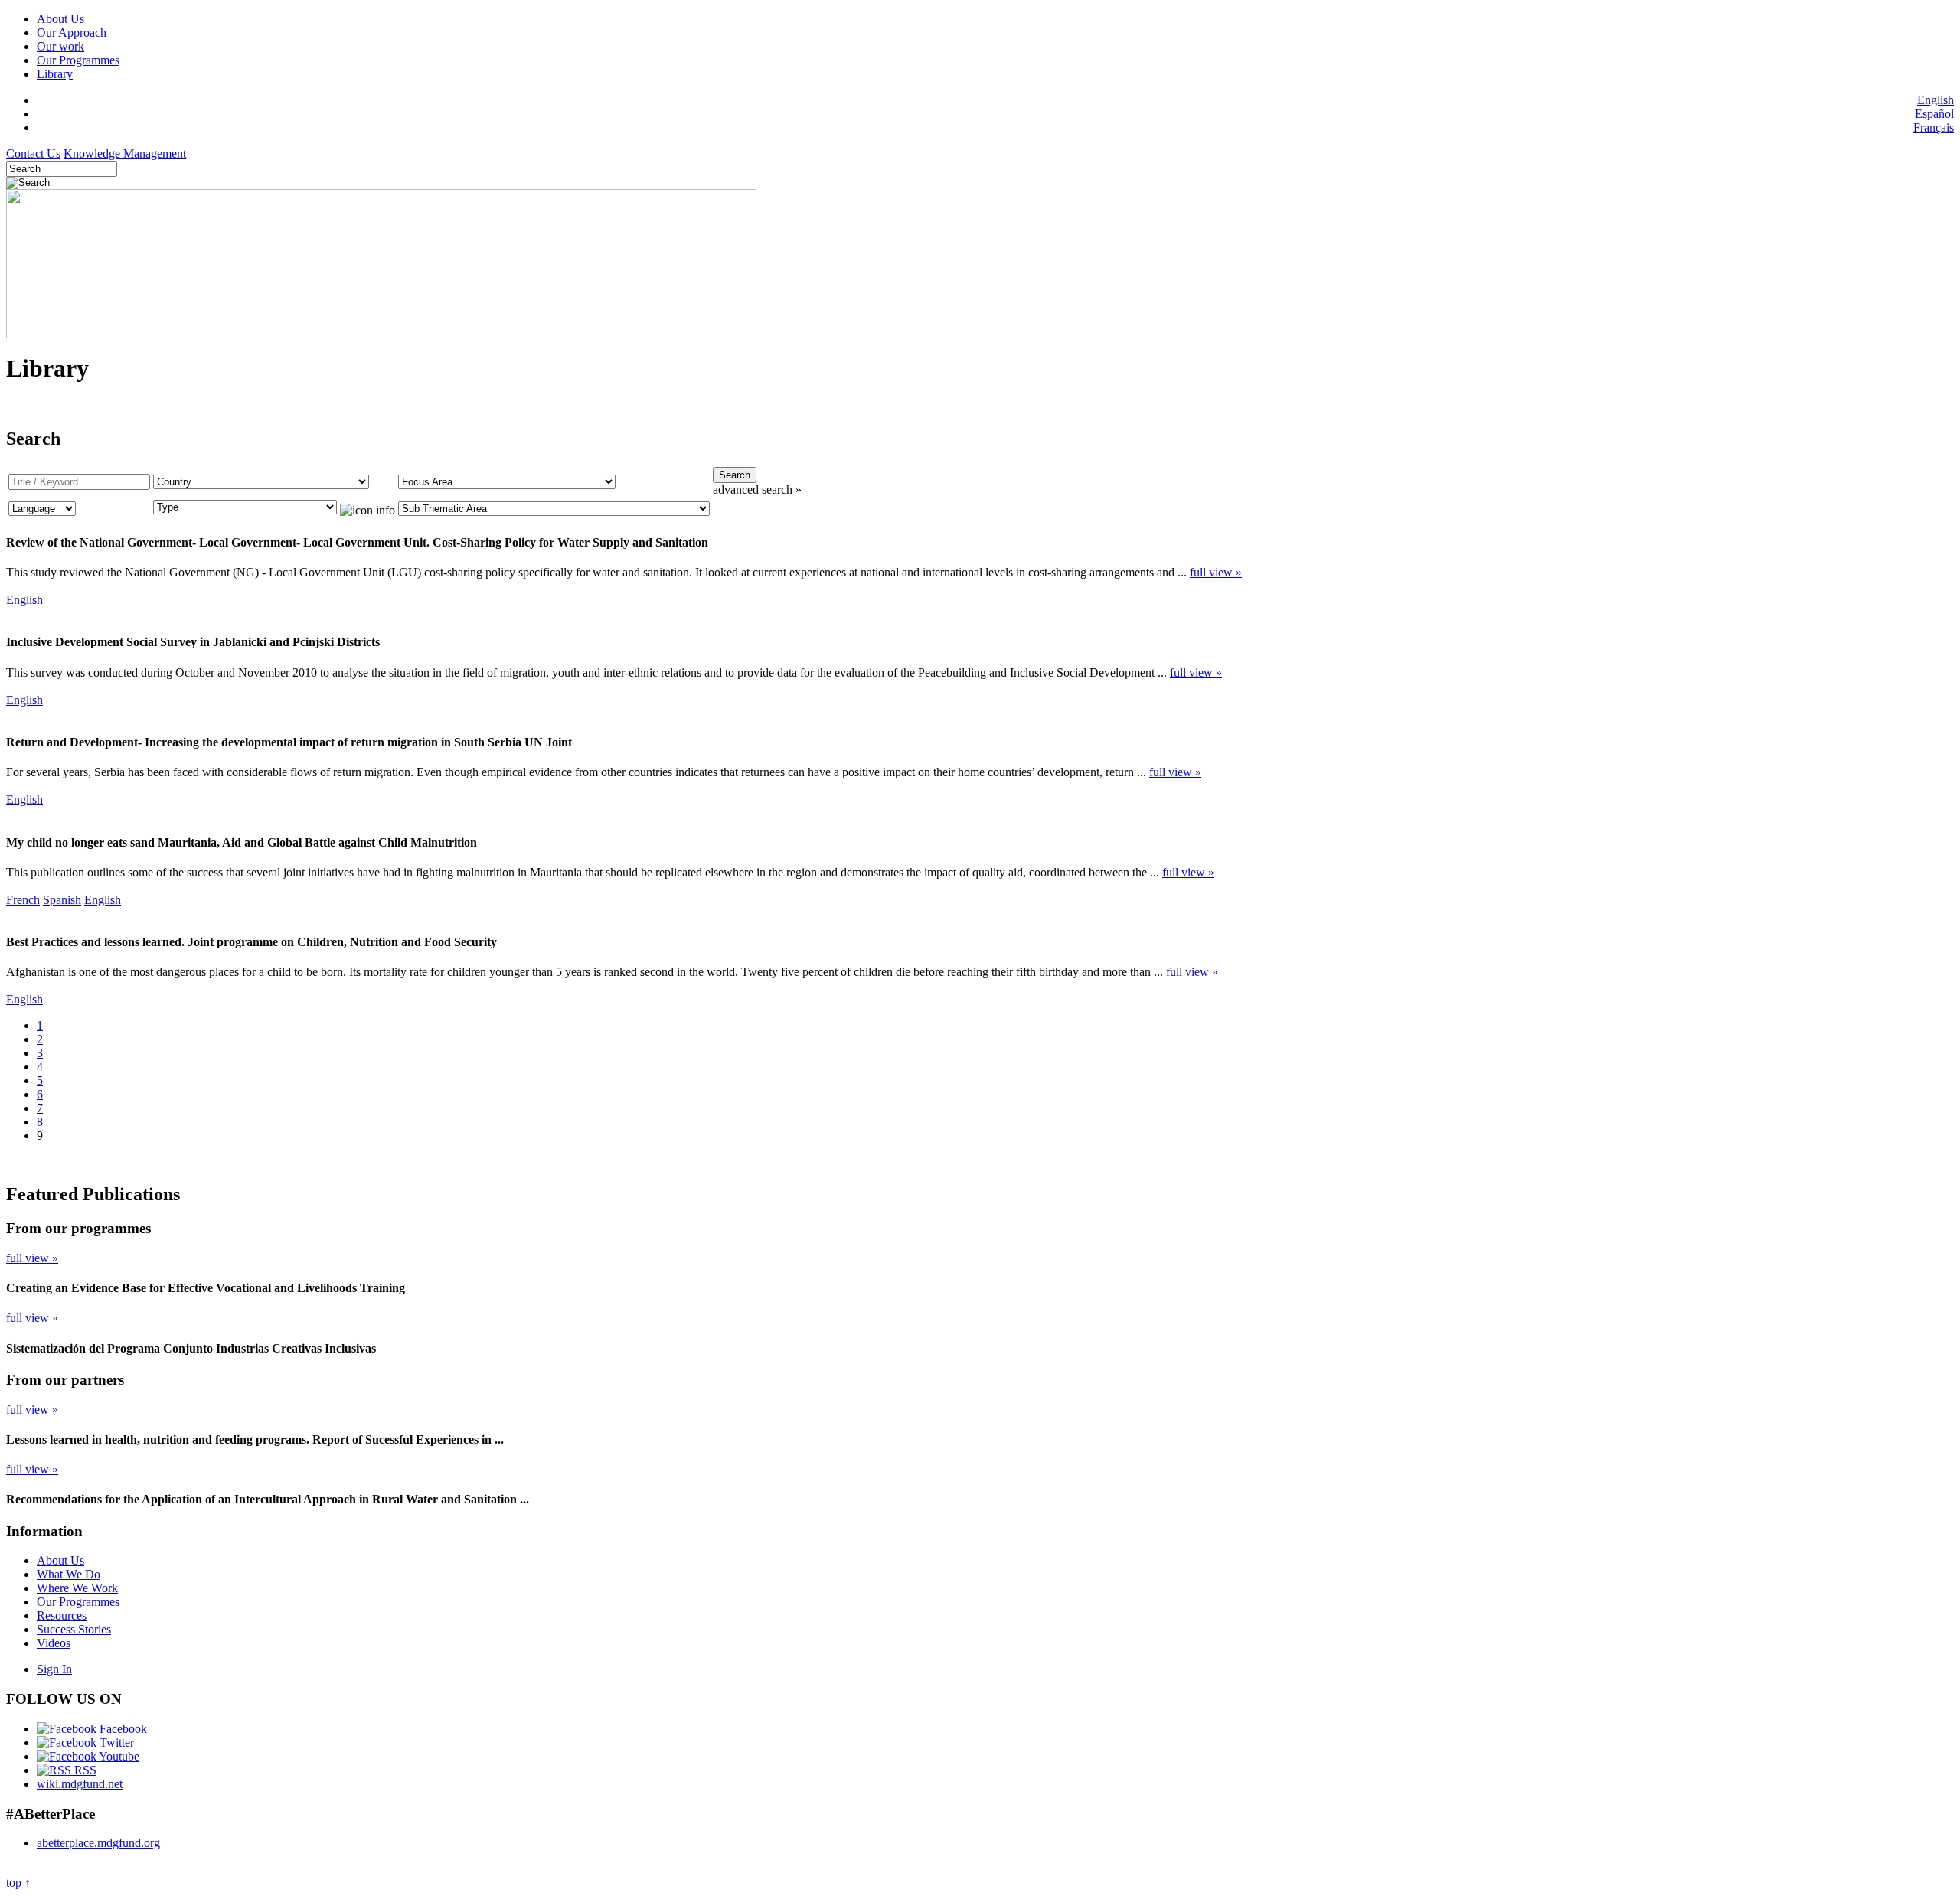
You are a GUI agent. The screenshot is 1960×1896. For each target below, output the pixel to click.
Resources (62, 1615)
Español (1934, 114)
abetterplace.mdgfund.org (98, 1843)
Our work (60, 46)
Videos (54, 1643)
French (23, 900)
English (1935, 100)
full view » (1216, 572)
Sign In (54, 1669)
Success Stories (74, 1629)
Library (55, 74)
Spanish (62, 900)
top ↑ (18, 1883)
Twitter (115, 1743)
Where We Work (77, 1588)
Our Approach (72, 33)
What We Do (69, 1574)
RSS (84, 1770)
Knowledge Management (125, 153)
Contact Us (33, 153)
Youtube (118, 1756)
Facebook (122, 1729)
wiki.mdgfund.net (80, 1784)
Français (1934, 127)
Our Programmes (78, 60)
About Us (60, 19)
